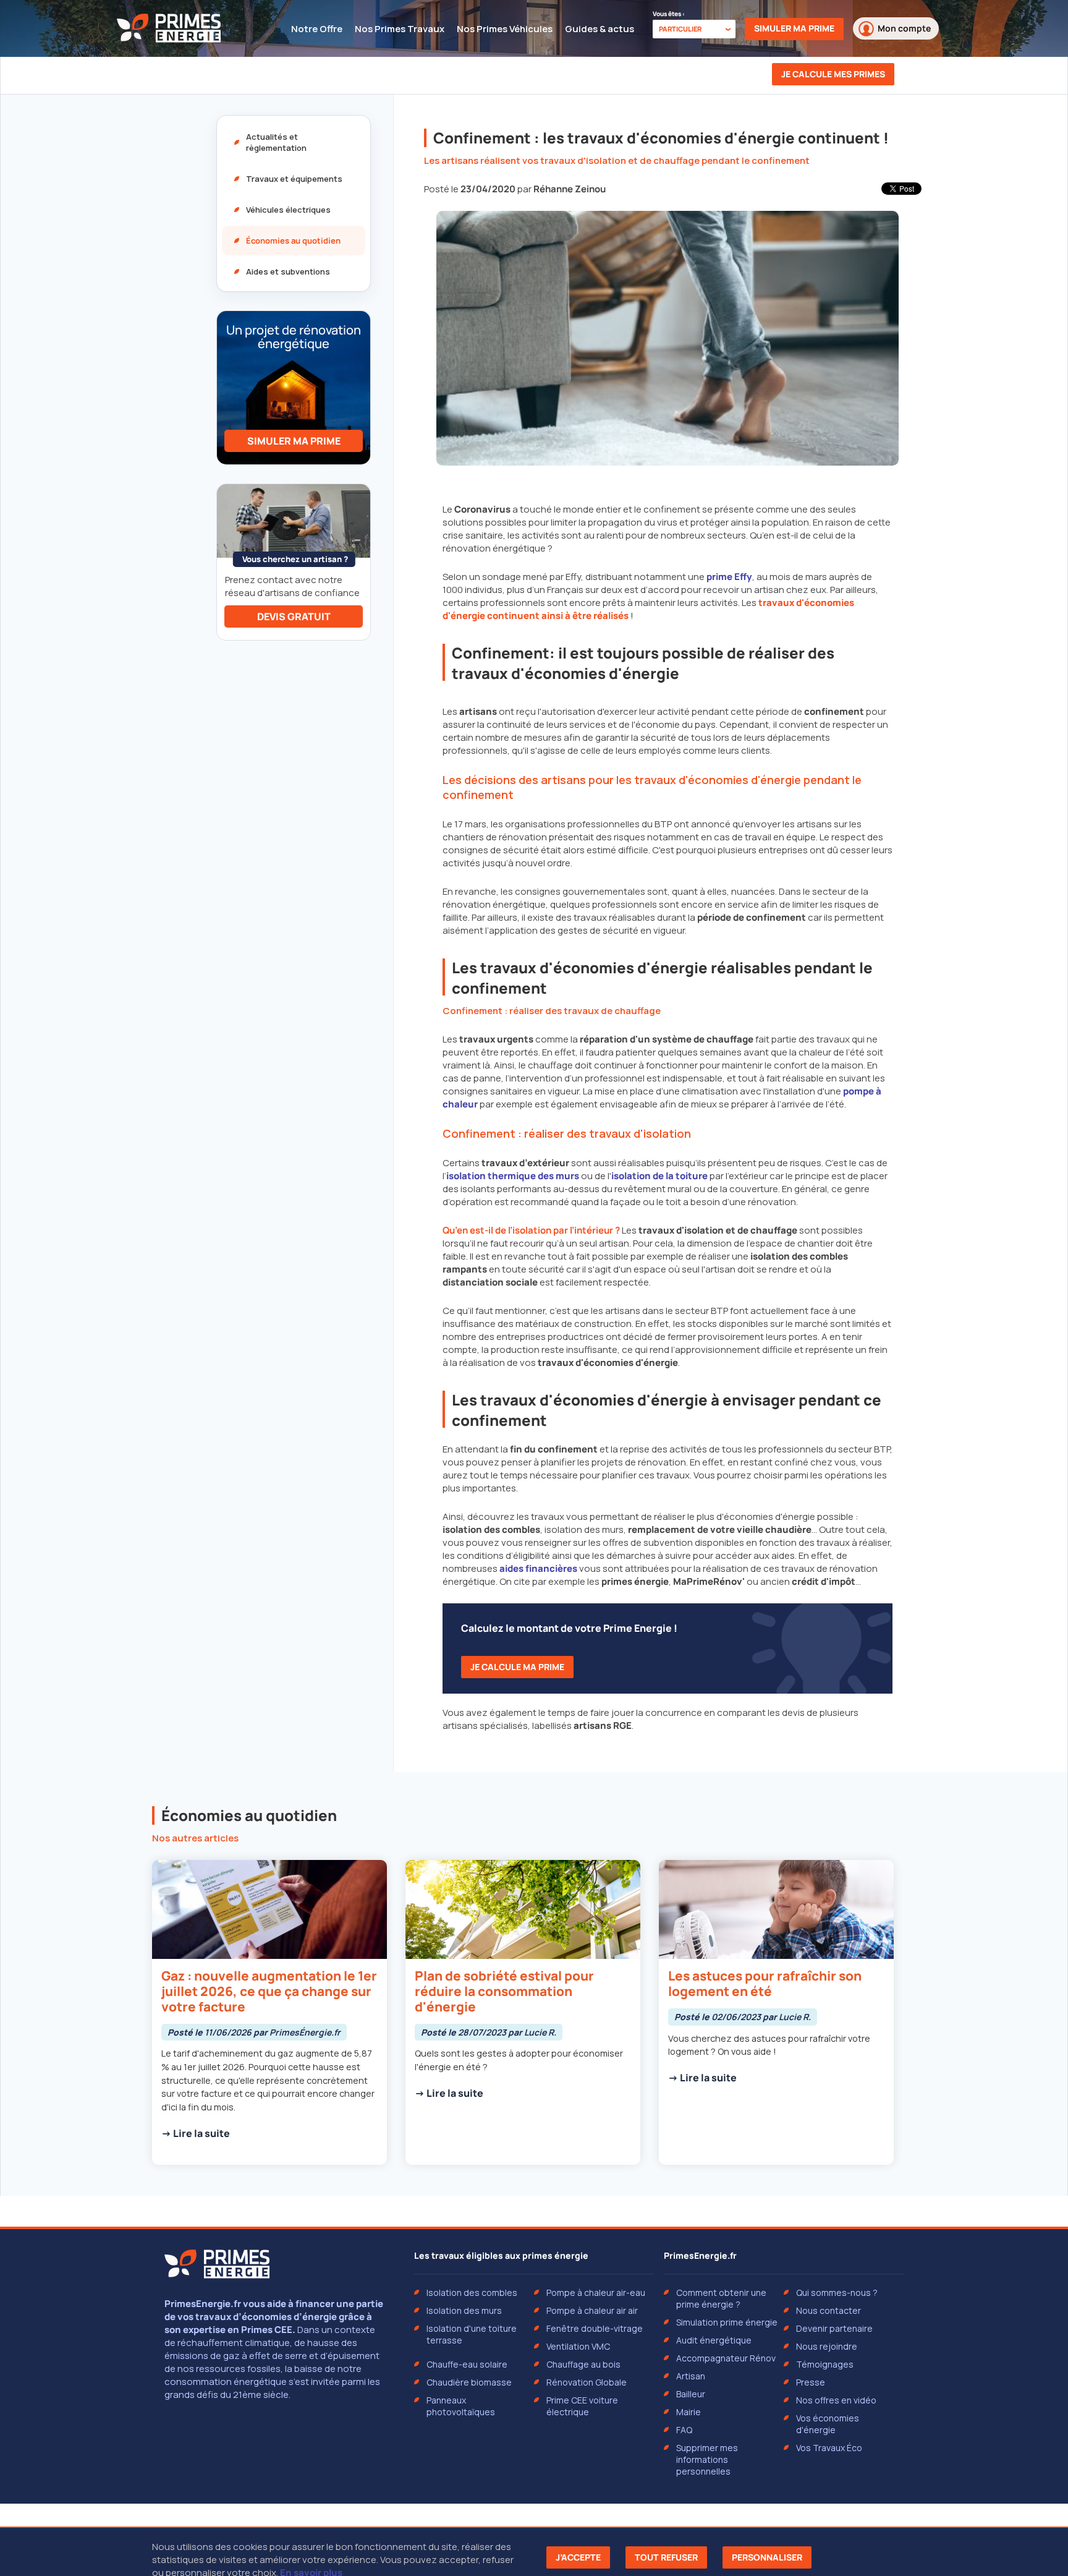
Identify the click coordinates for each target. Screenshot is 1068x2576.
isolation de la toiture (659, 1176)
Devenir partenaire (834, 2328)
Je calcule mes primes (833, 74)
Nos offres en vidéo (836, 2400)
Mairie (689, 2412)
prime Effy (729, 577)
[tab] (294, 142)
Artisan (691, 2376)
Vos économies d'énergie (828, 2424)
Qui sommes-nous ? (837, 2292)
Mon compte (904, 28)
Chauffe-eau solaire (467, 2364)
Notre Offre (317, 29)
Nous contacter (829, 2310)
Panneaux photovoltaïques (461, 2406)
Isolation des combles (472, 2292)
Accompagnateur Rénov (726, 2358)
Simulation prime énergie (727, 2322)
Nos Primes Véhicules (505, 29)
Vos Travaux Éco (829, 2448)
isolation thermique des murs (513, 1176)
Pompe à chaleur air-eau (596, 2292)
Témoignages (825, 2364)
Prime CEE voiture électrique (582, 2406)
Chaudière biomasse (469, 2382)
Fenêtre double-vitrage (595, 2328)
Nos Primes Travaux (400, 29)
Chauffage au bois (583, 2364)
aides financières (538, 1568)
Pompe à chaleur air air (592, 2310)
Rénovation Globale (587, 2382)
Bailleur (691, 2394)
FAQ (684, 2430)
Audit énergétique (714, 2340)
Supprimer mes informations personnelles (707, 2459)
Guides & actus (600, 29)
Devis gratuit (294, 616)
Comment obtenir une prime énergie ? (721, 2298)
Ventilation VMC (578, 2346)
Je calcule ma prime (517, 1667)
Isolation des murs (464, 2310)
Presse (811, 2382)
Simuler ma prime (794, 28)
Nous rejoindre (827, 2346)
